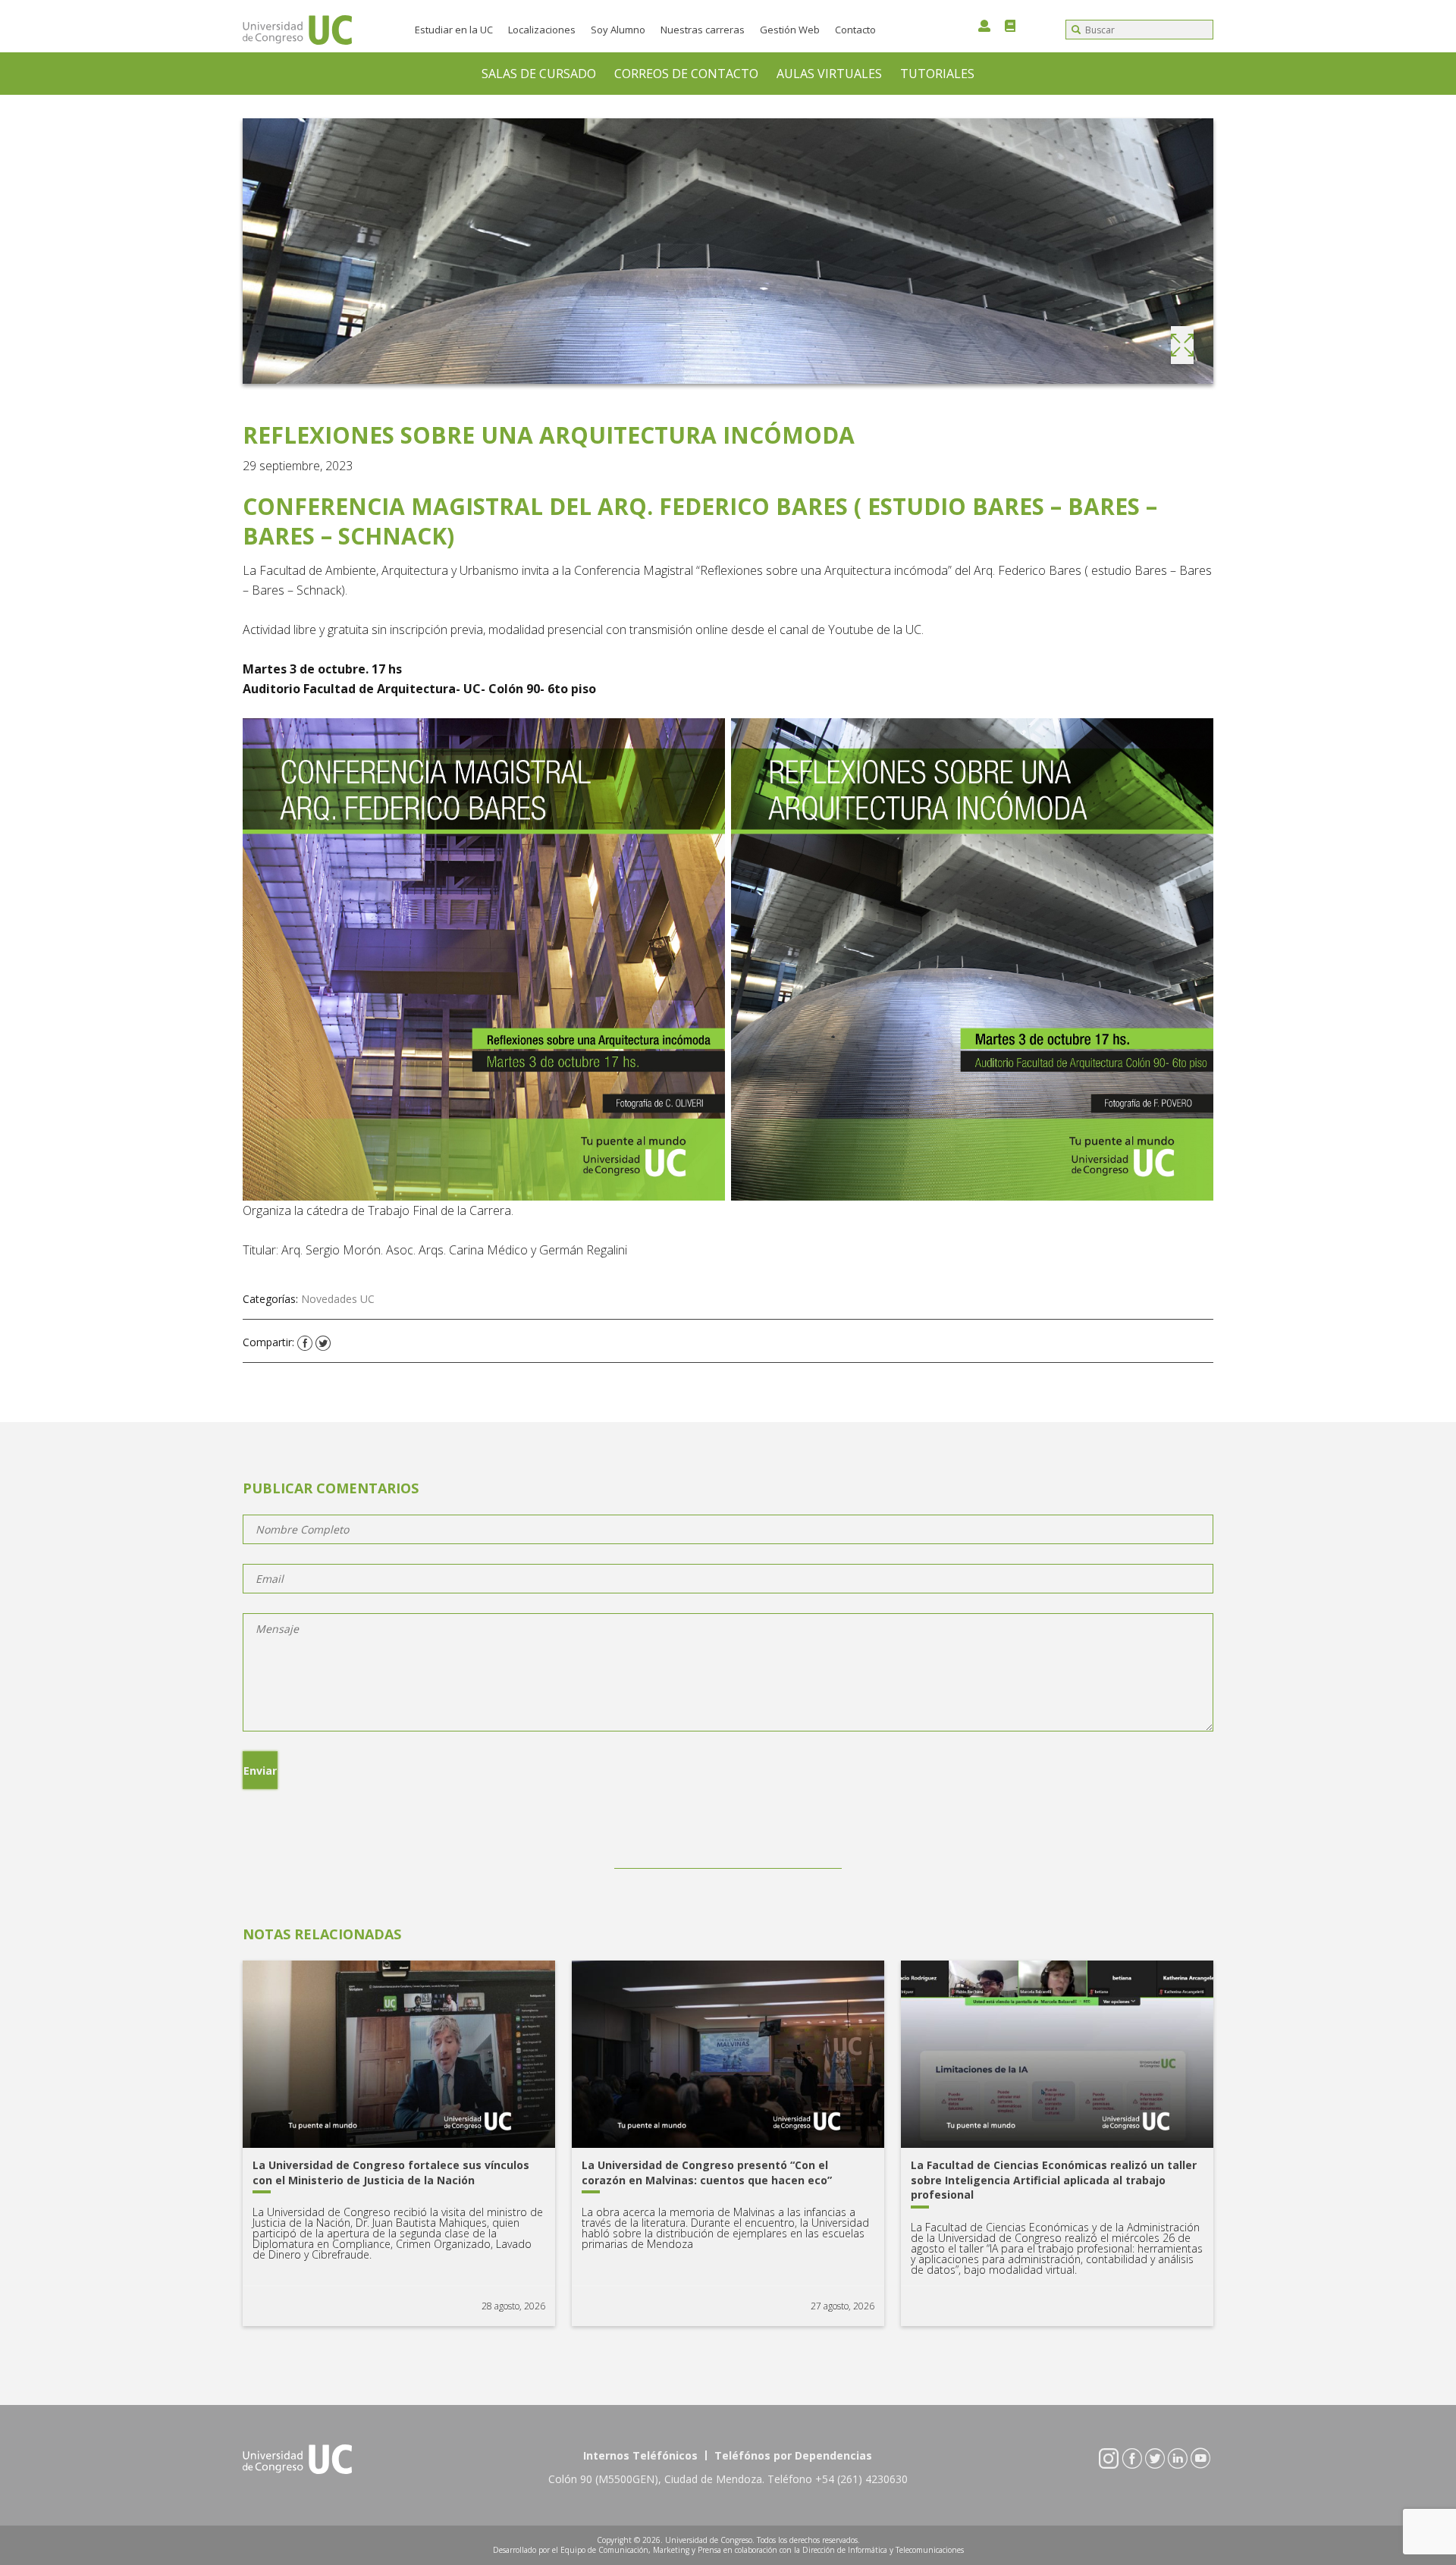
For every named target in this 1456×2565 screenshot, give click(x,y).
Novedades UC (338, 1299)
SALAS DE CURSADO (539, 74)
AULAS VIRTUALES (829, 74)
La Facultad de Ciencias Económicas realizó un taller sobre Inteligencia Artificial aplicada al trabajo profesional (1054, 2180)
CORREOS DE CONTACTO (686, 74)
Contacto (855, 30)
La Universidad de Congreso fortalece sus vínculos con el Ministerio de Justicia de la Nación (391, 2173)
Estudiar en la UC (454, 30)
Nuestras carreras (703, 30)
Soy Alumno (618, 30)
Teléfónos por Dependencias (793, 2455)
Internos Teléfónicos (640, 2455)
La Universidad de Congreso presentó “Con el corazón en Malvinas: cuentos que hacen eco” (707, 2173)
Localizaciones (542, 30)
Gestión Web (790, 30)
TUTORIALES (937, 74)
